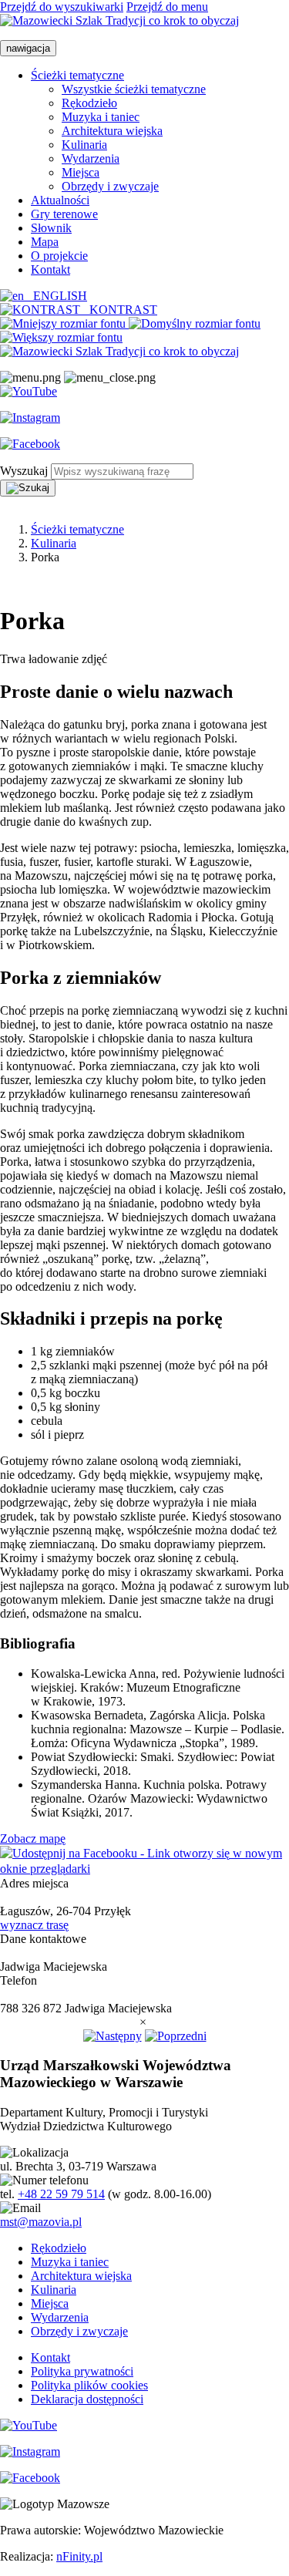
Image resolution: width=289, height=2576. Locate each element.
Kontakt (50, 269)
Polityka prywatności (82, 2371)
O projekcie (59, 256)
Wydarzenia (91, 158)
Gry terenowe (64, 214)
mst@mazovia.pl (41, 2222)
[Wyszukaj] (28, 488)
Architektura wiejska (112, 131)
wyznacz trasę (34, 1925)
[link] (64, 323)
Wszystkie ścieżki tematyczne (134, 89)
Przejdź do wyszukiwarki (62, 7)
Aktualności (60, 200)
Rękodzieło (89, 103)
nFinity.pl (79, 2556)
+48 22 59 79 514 (61, 2194)
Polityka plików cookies (89, 2385)
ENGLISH (55, 296)
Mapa (45, 242)
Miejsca (81, 172)
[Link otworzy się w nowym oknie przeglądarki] (29, 392)
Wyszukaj (24, 471)
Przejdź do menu (167, 7)
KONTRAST (119, 310)
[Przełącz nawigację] (30, 378)
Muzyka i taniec (101, 117)
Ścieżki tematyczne (77, 75)
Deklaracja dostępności (87, 2399)
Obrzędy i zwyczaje (110, 186)
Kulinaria (84, 145)
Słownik (51, 228)
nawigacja (28, 48)
